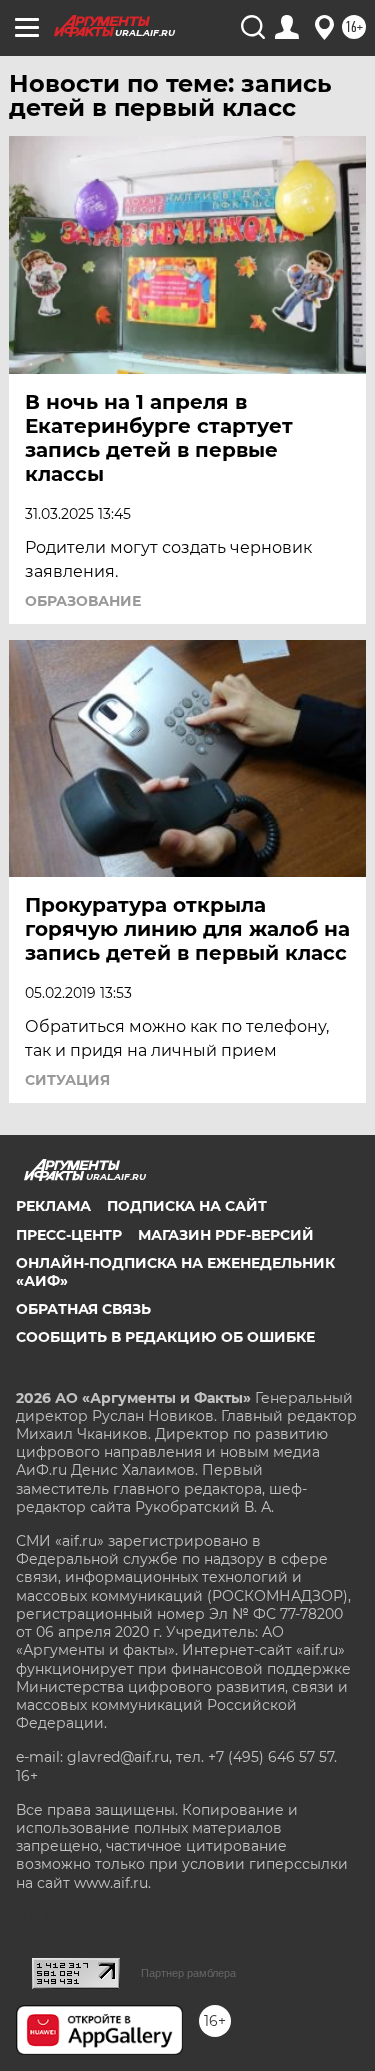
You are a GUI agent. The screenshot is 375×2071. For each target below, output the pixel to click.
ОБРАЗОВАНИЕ (83, 601)
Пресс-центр (69, 1235)
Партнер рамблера (188, 1973)
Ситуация (67, 1080)
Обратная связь (83, 1309)
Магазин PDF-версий (226, 1235)
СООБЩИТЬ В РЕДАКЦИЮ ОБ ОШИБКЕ (165, 1337)
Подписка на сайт (187, 1206)
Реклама (53, 1206)
